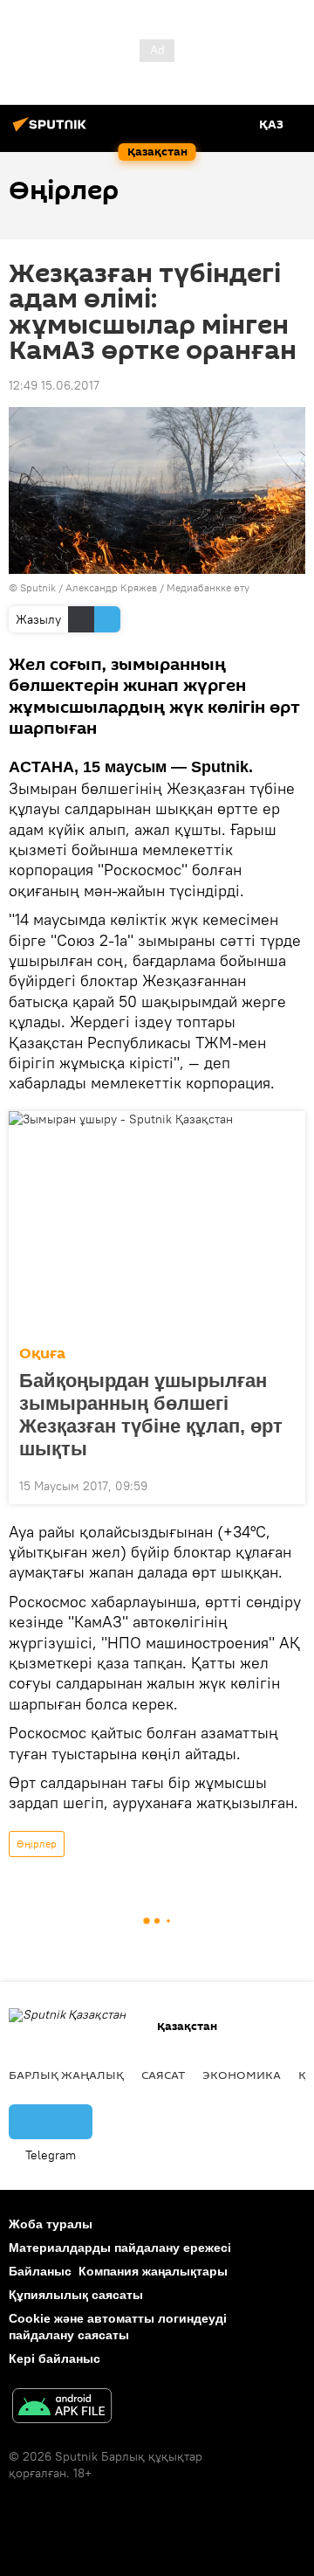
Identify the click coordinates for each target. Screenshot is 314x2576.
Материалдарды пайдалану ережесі (120, 2248)
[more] (285, 1484)
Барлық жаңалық (66, 2075)
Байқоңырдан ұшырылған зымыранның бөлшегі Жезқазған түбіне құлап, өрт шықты (151, 1415)
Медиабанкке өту (208, 587)
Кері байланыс (55, 2358)
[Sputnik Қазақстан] (52, 131)
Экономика (242, 2075)
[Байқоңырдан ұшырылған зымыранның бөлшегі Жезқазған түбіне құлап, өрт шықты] (157, 1223)
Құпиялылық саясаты (76, 2295)
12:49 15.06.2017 (54, 385)
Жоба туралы (51, 2224)
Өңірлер (37, 1844)
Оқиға (42, 1354)
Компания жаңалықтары (153, 2271)
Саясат (163, 2075)
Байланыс (40, 2271)
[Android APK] (62, 2408)
